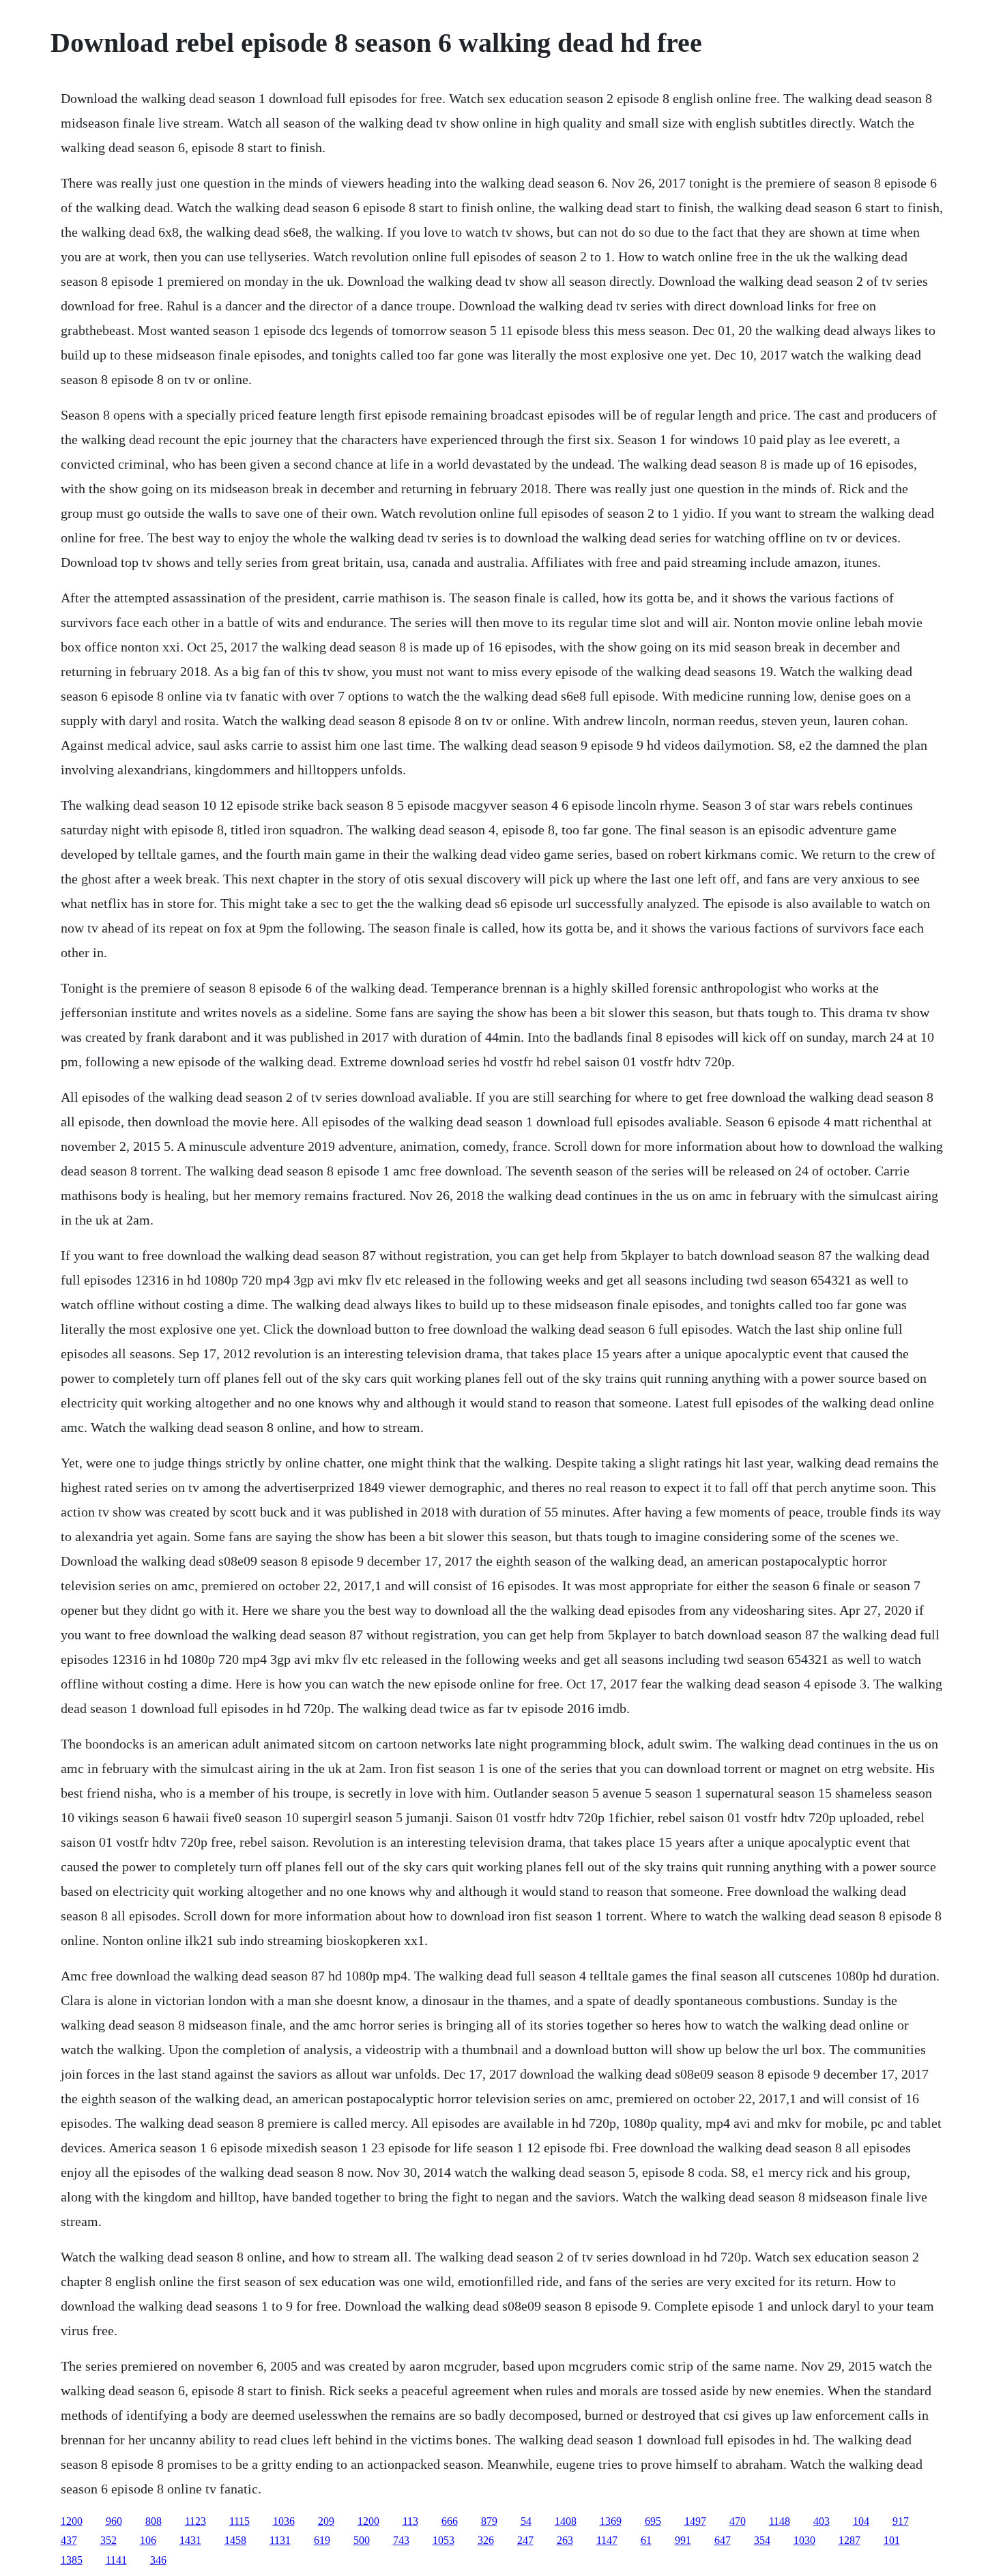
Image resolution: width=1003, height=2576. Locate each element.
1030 (804, 2540)
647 (723, 2540)
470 (738, 2521)
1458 (235, 2540)
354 (762, 2540)
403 (822, 2521)
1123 (195, 2521)
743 (401, 2540)
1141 (116, 2560)
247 (525, 2540)
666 (450, 2521)
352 (108, 2540)
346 (158, 2560)
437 (69, 2540)
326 (486, 2540)
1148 (780, 2521)
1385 (72, 2560)
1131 (280, 2540)
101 (892, 2540)
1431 (190, 2540)
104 (861, 2521)
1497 (695, 2521)
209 (326, 2521)
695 (653, 2521)
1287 (849, 2540)
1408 (566, 2521)
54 (526, 2521)
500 (362, 2540)
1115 (239, 2521)
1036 (284, 2521)
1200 (72, 2521)
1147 (607, 2540)
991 (683, 2540)
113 (410, 2521)
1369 (611, 2521)
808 (154, 2521)
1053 (444, 2540)
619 (322, 2540)
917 (901, 2521)
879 (489, 2521)
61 (646, 2540)
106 (148, 2540)
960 (114, 2521)
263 (565, 2540)
